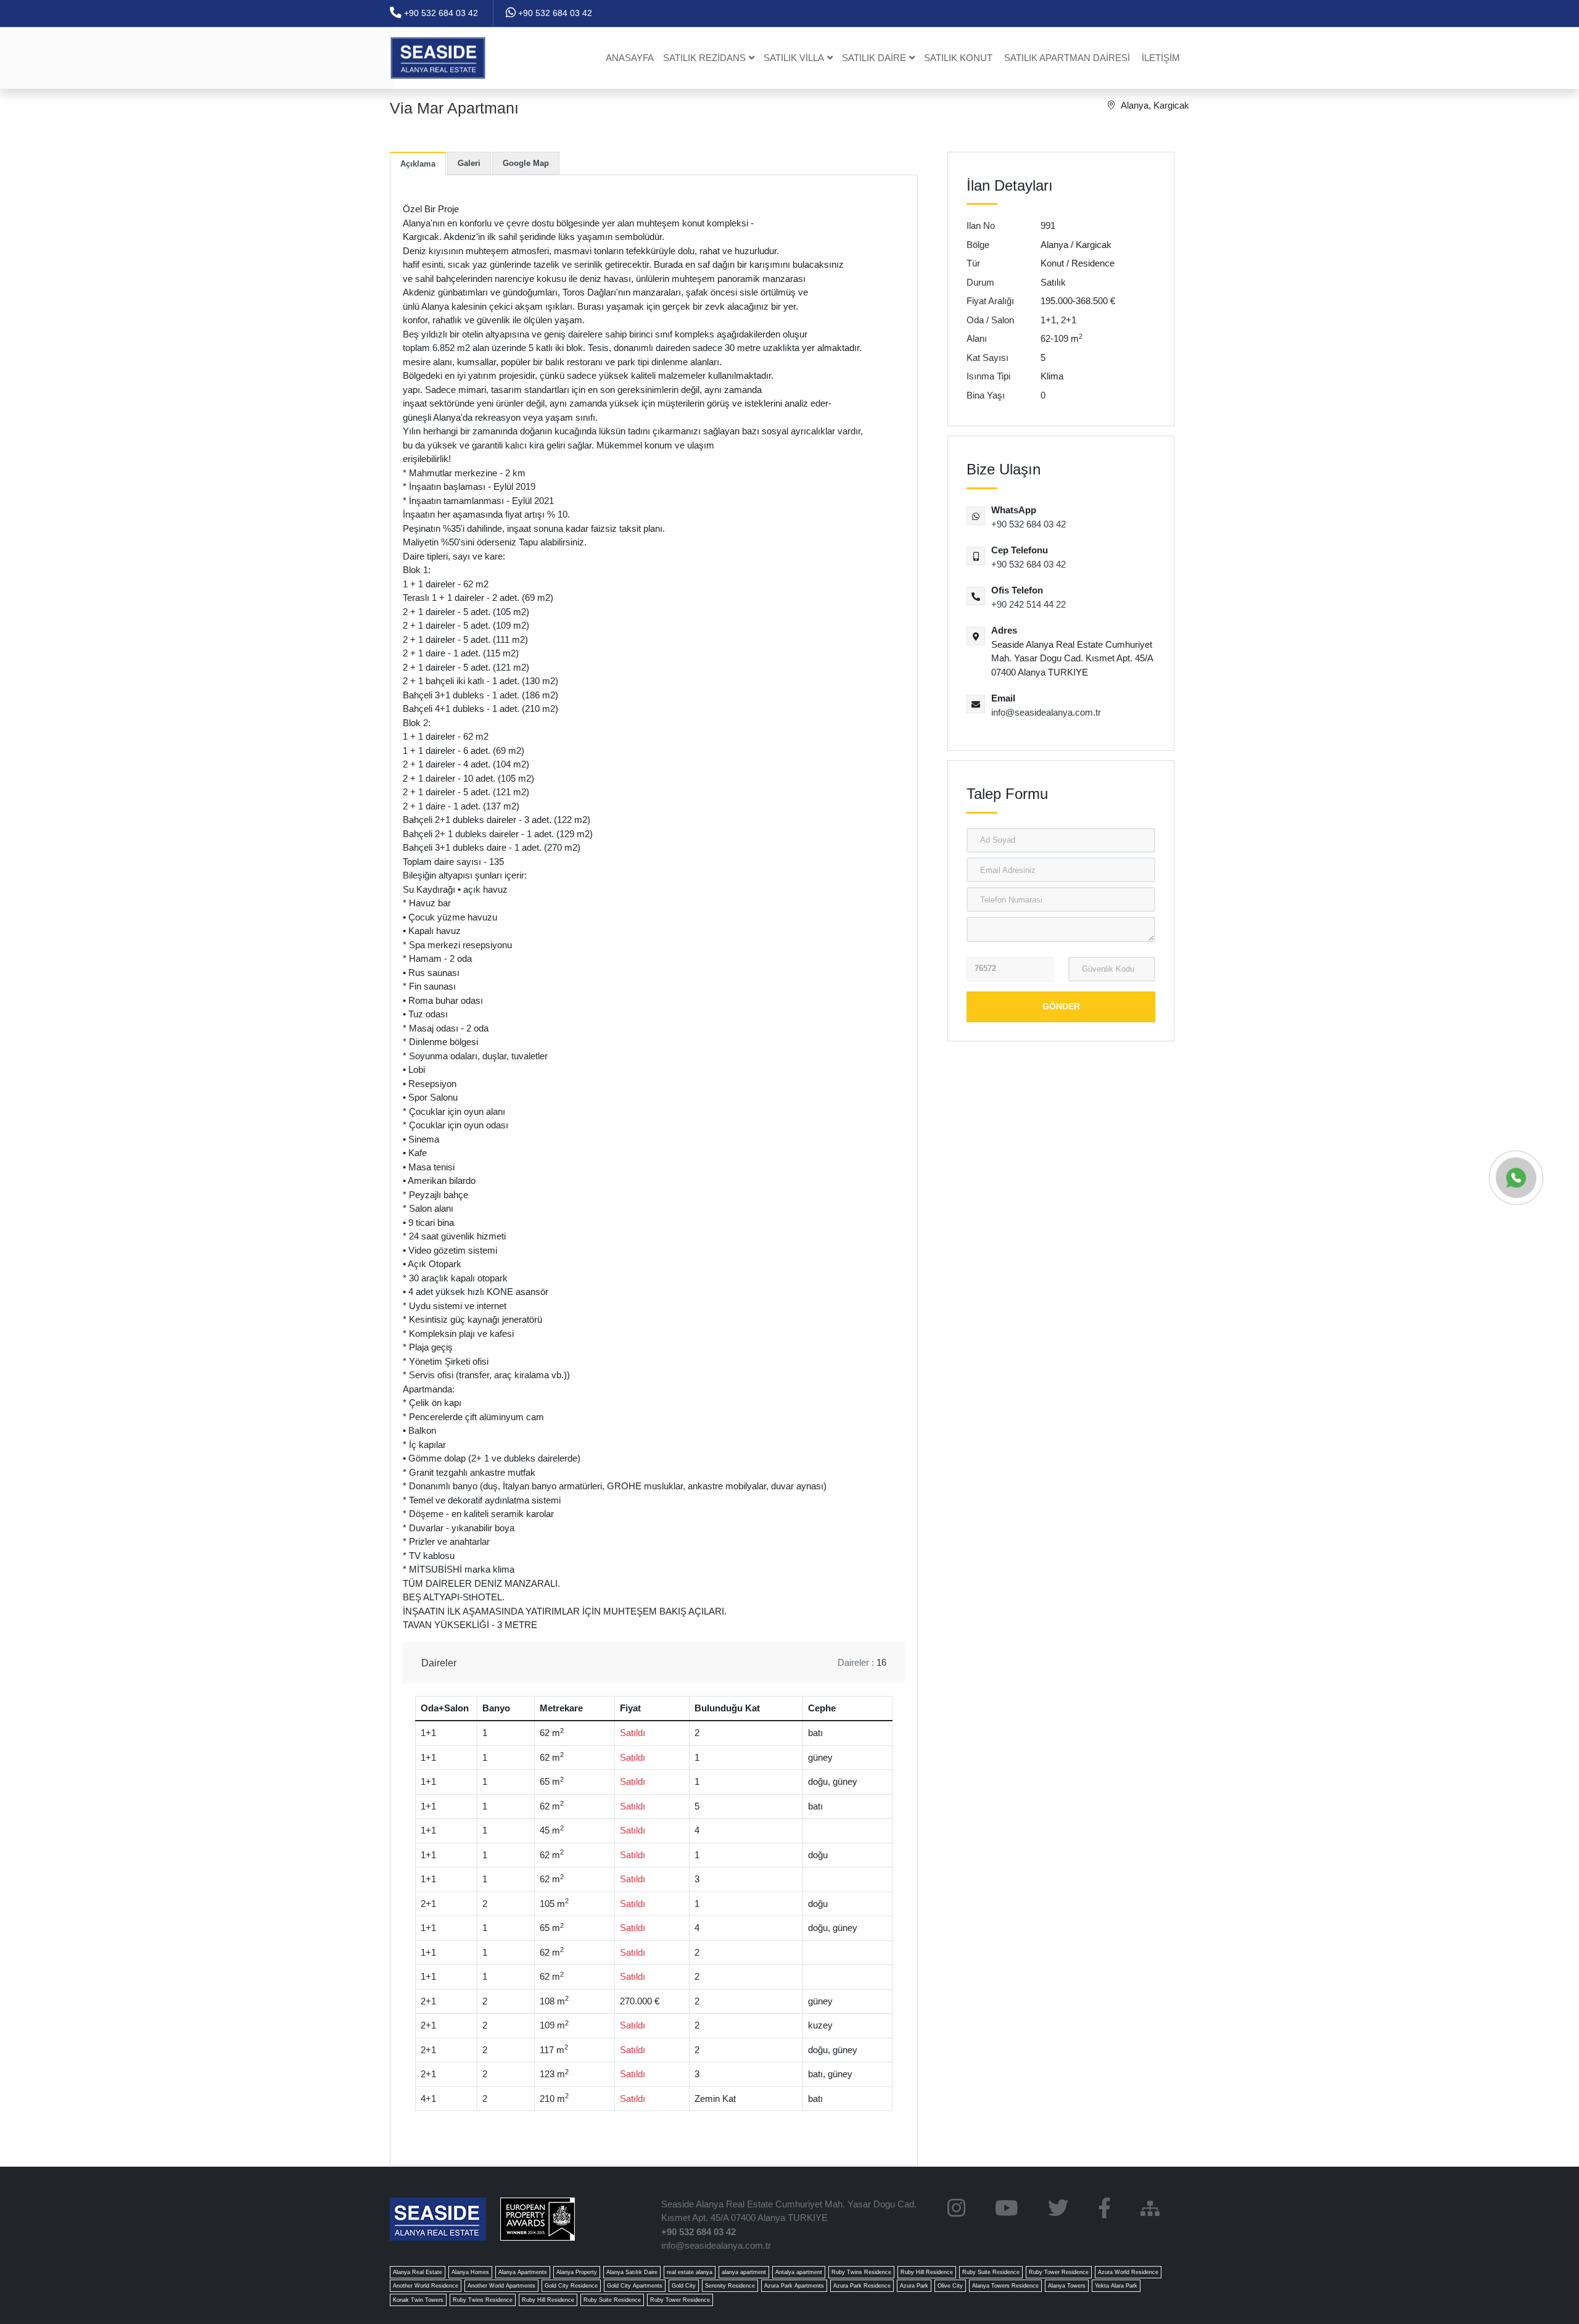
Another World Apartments (501, 2286)
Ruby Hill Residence (927, 2272)
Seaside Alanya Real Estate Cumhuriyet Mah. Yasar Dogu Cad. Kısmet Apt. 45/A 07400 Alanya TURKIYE (789, 2211)
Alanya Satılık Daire (632, 2272)
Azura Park (914, 2286)
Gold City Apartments (635, 2286)
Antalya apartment (799, 2272)
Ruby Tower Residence (1059, 2272)
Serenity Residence (730, 2286)
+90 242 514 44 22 (1029, 604)
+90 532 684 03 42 (440, 13)
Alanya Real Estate (418, 2272)
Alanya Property (577, 2272)
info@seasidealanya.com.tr (1046, 712)
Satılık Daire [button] (874, 58)
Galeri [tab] (469, 163)
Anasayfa (630, 58)
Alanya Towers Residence (1005, 2286)
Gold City (684, 2286)
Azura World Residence (1128, 2272)
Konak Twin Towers (418, 2300)
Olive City (950, 2286)
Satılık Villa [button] (794, 58)
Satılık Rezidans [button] (704, 58)
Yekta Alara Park (1116, 2286)
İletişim (1161, 58)
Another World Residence (426, 2286)
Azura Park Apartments (794, 2286)
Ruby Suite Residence (991, 2272)
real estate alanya (690, 2272)
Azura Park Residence (862, 2286)
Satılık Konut (958, 58)
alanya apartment (744, 2272)
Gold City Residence (571, 2286)
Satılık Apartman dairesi (1067, 58)
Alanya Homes (470, 2272)
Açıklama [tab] (418, 164)
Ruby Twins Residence (861, 2272)
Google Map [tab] (526, 163)
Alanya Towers (1067, 2286)
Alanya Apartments (523, 2272)
